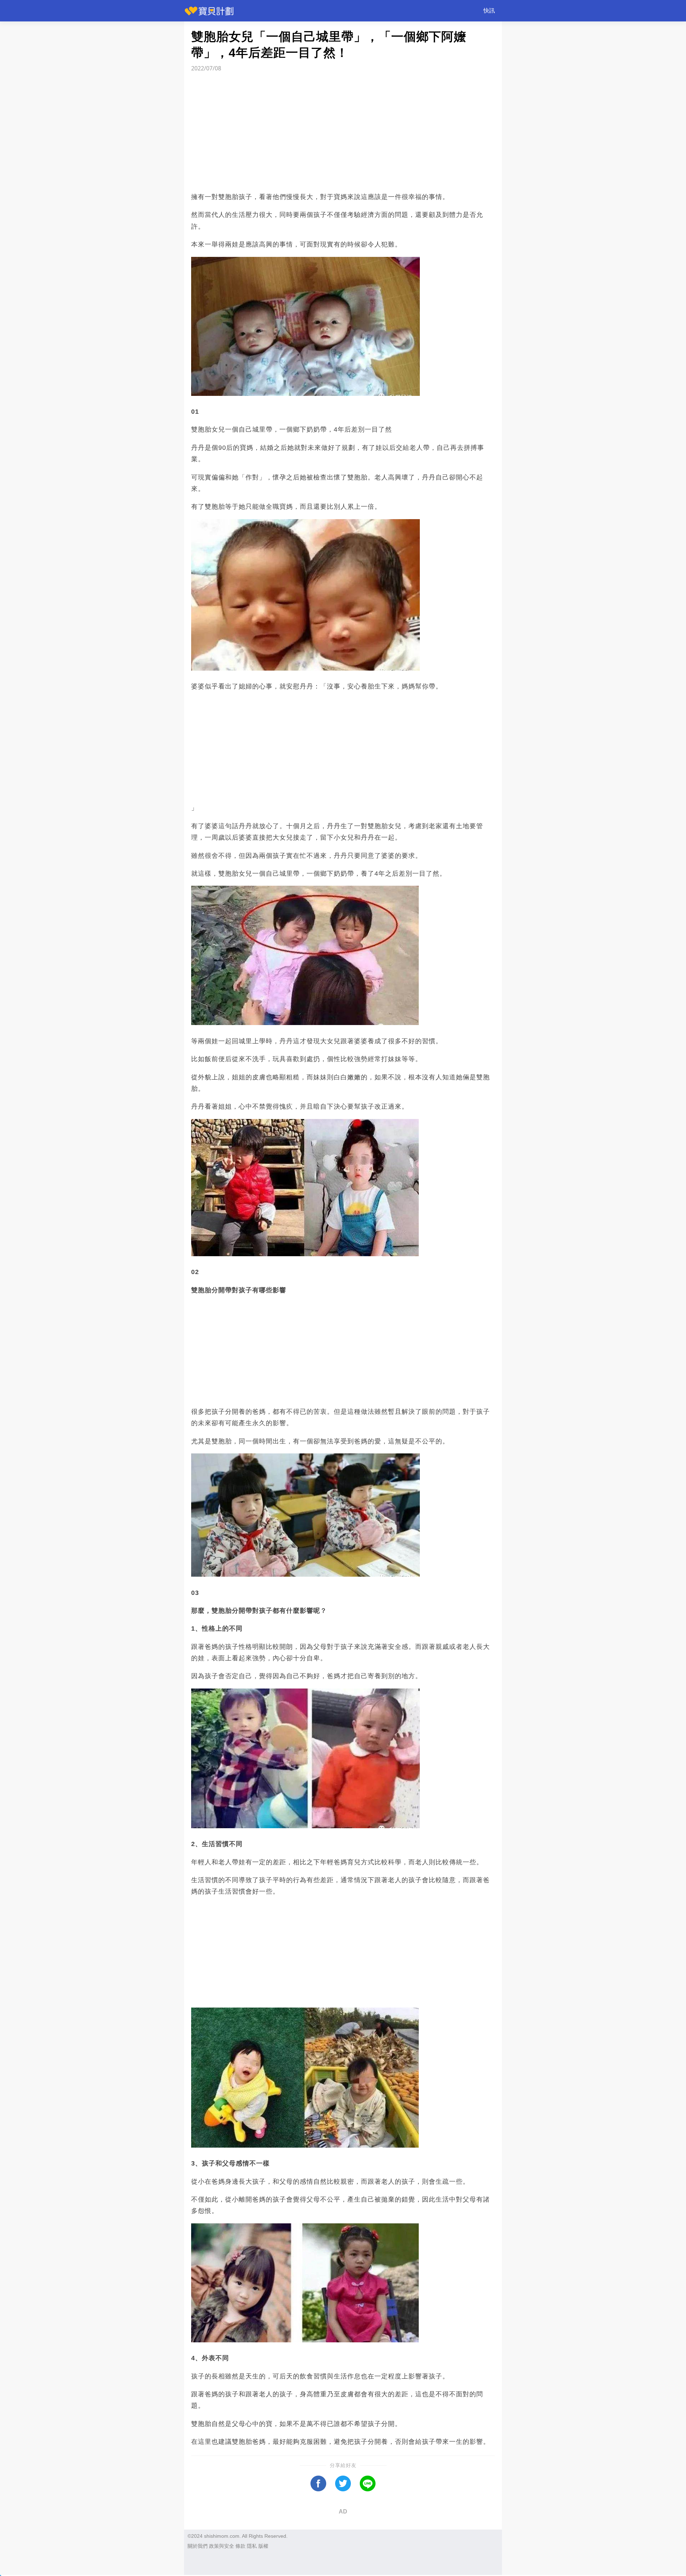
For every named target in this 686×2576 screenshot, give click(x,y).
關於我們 (198, 2546)
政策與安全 (222, 2546)
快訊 (489, 11)
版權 (263, 2546)
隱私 (252, 2546)
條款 (240, 2546)
